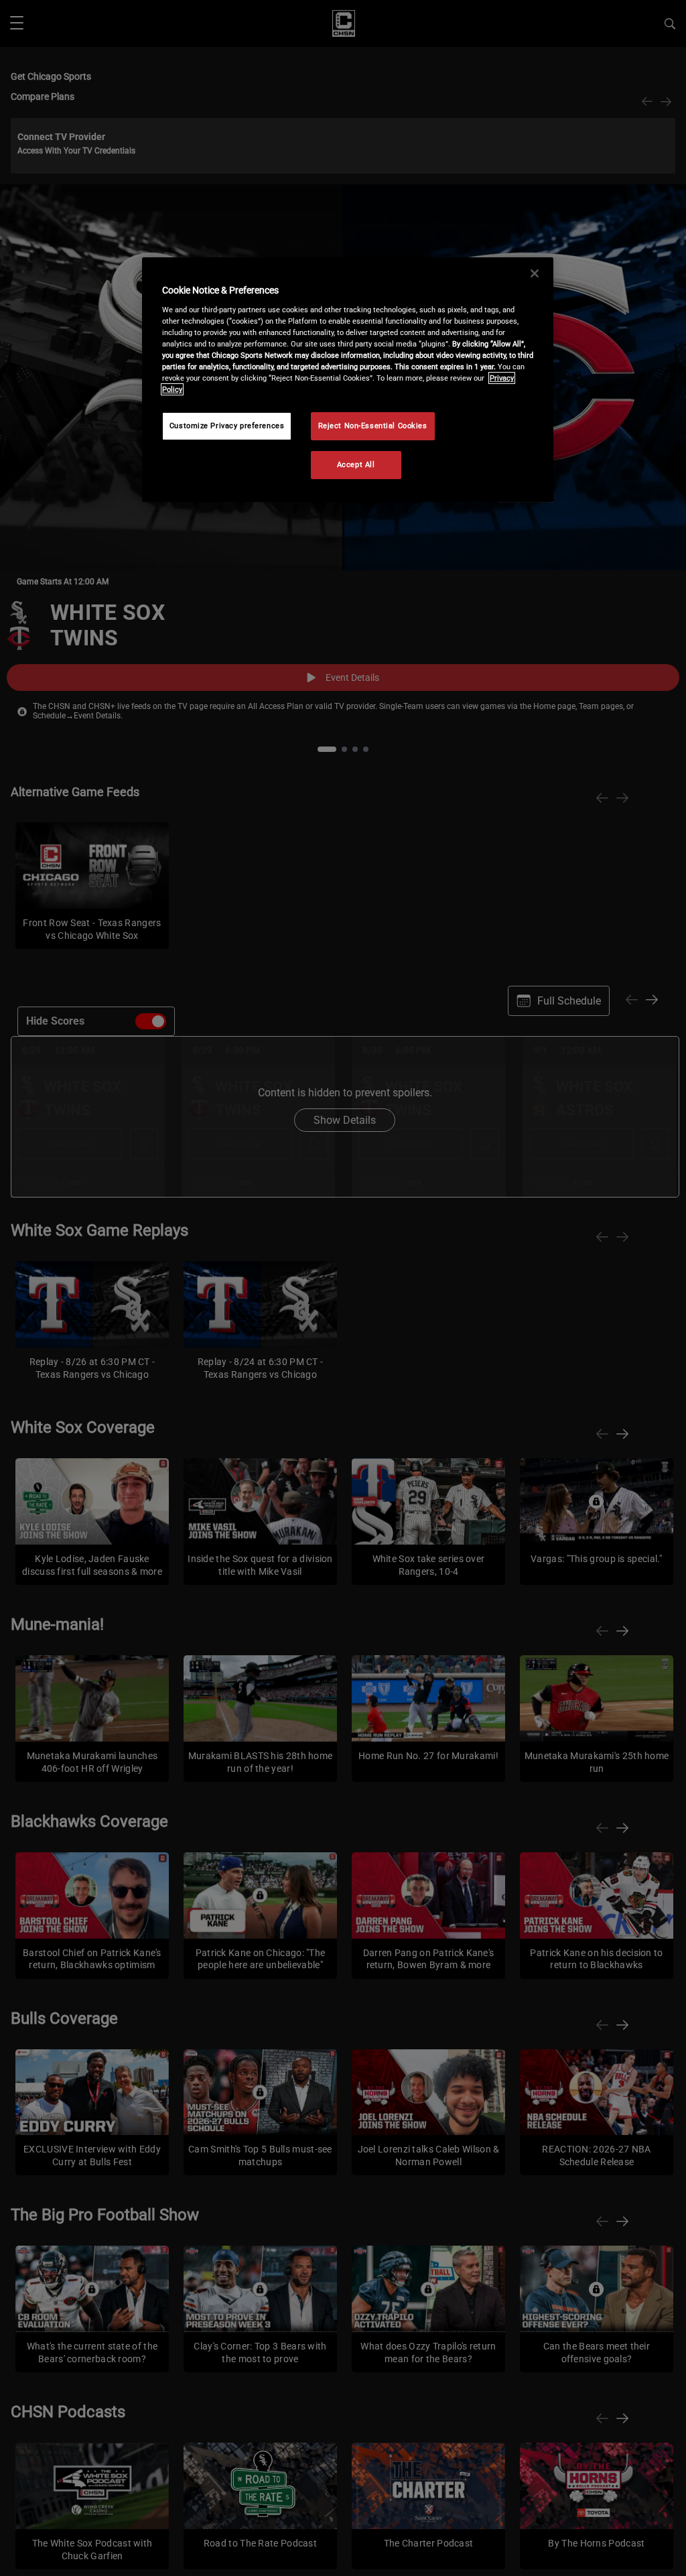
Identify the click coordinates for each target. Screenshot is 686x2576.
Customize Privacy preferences (227, 426)
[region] (348, 380)
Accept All (356, 464)
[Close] (535, 273)
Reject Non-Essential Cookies (373, 426)
